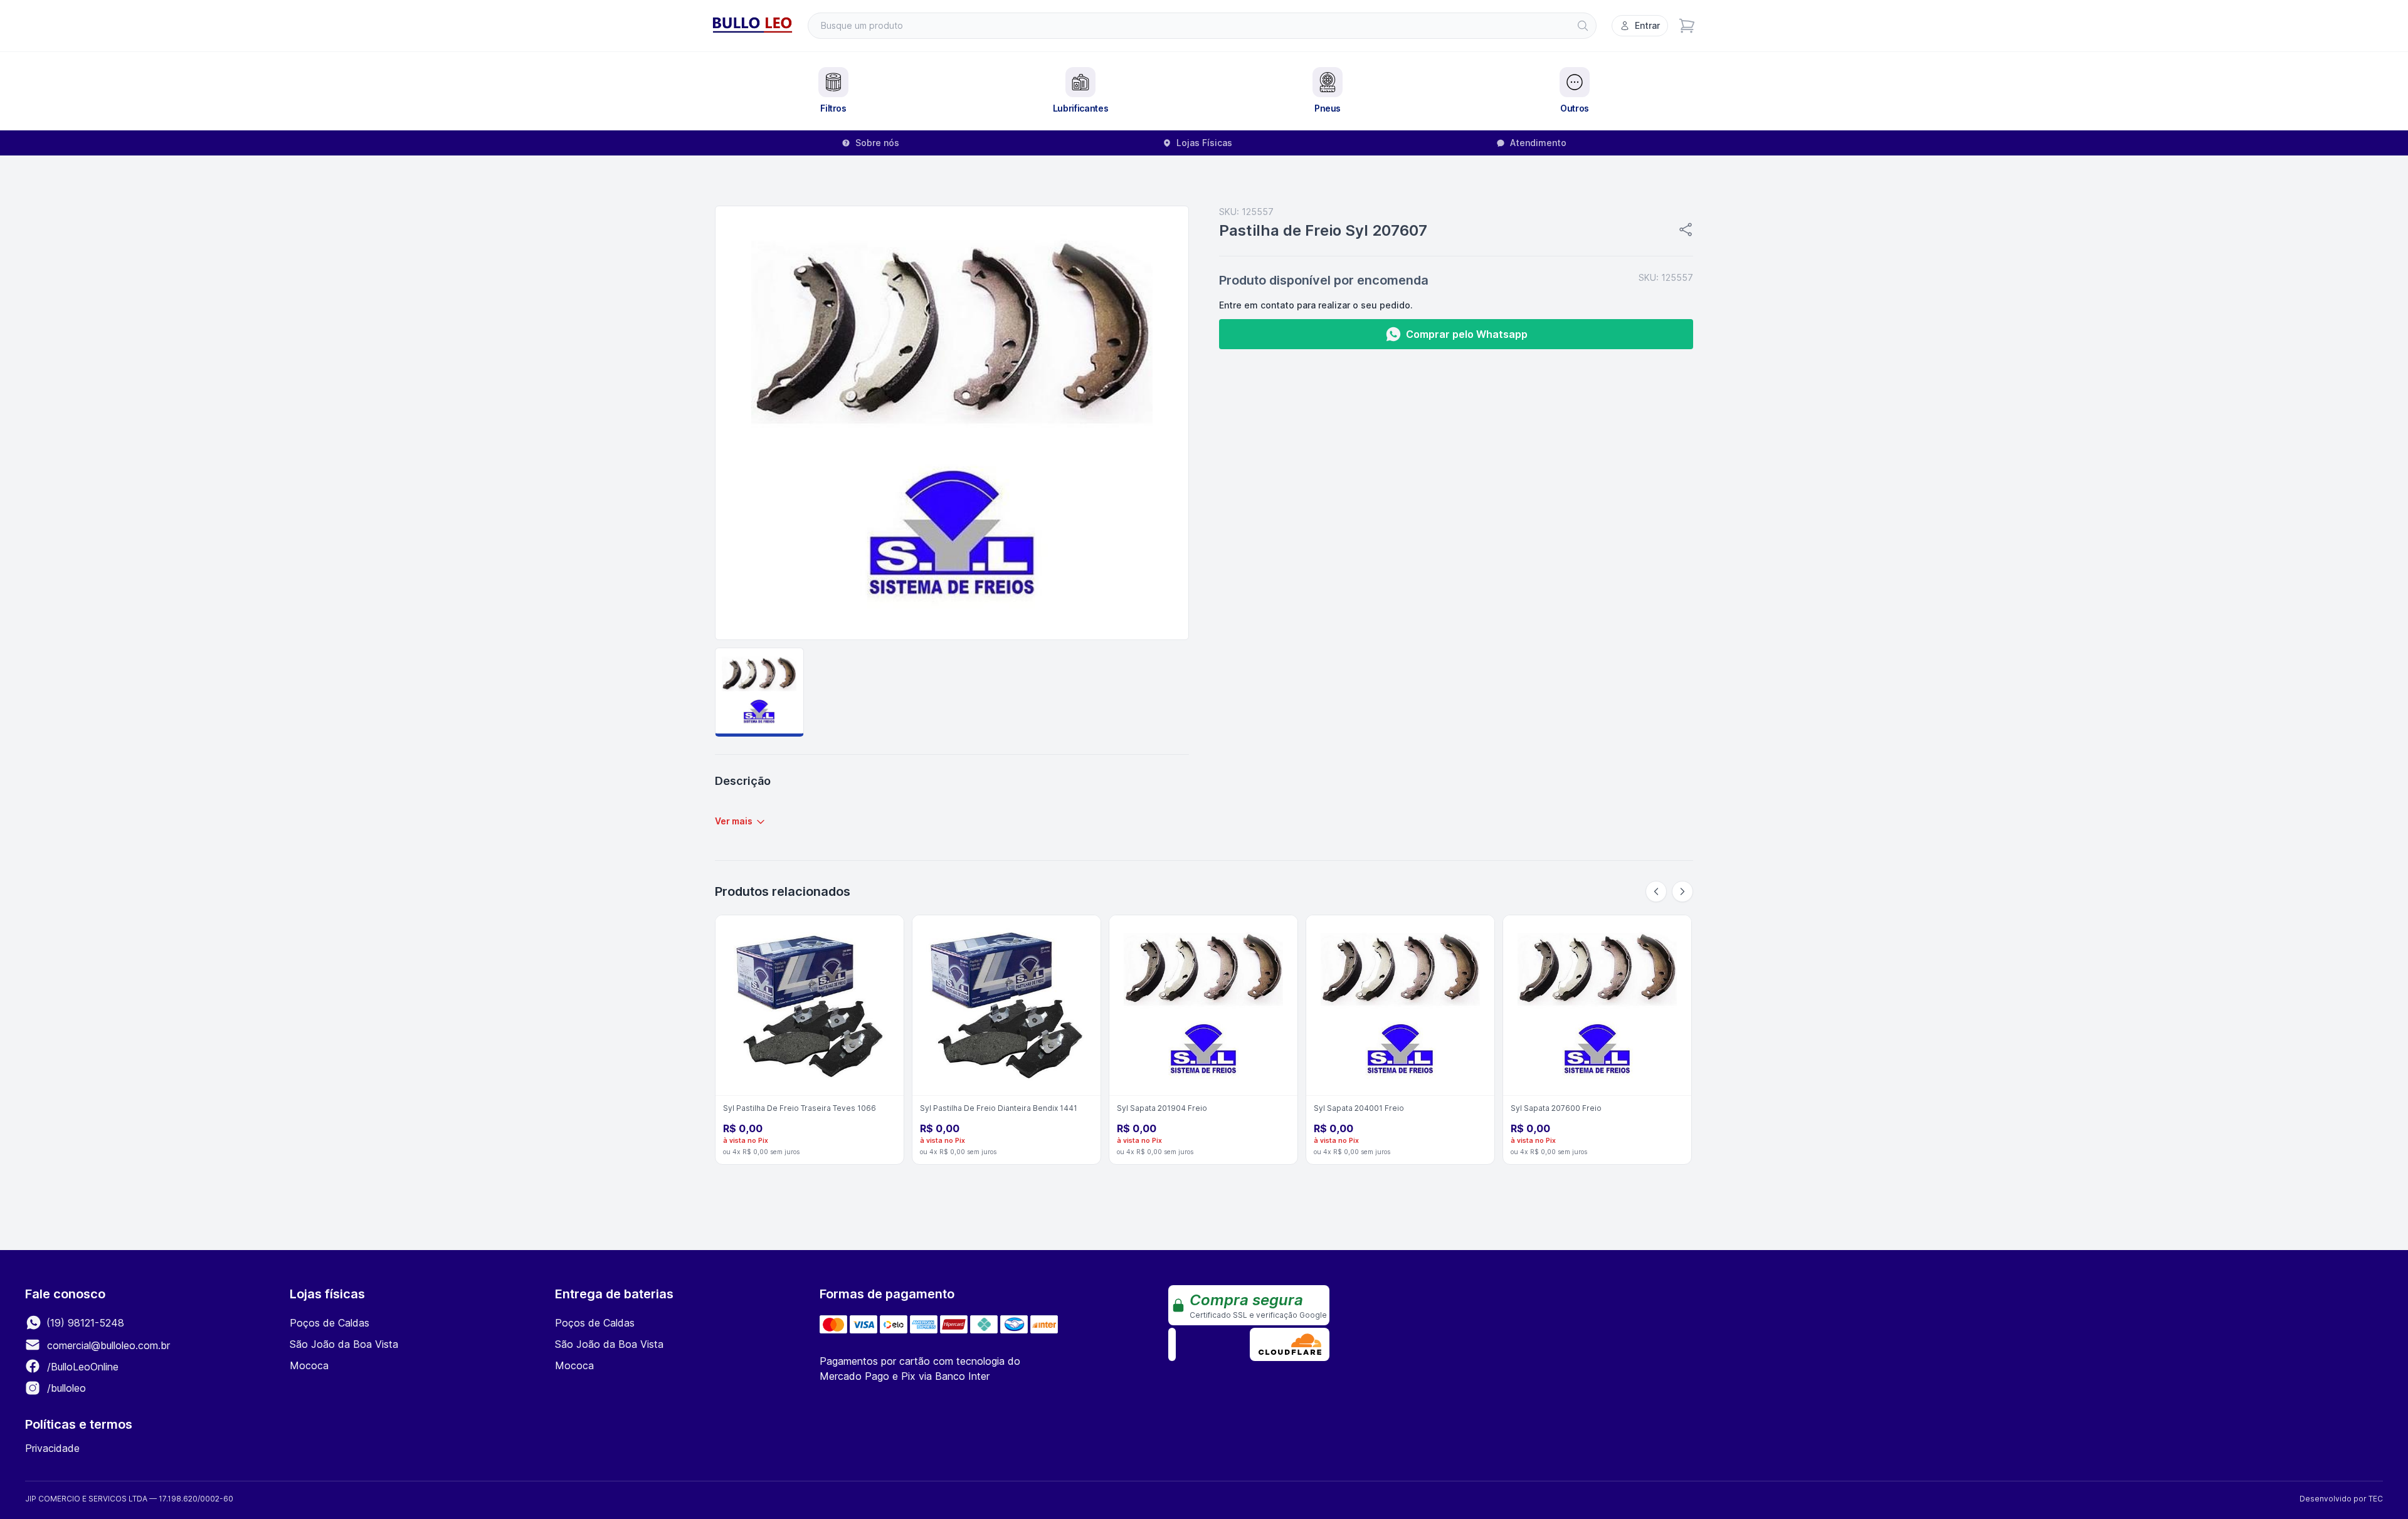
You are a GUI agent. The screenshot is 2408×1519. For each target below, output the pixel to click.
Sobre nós (877, 143)
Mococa (309, 1365)
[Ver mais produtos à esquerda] (1656, 891)
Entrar (1647, 25)
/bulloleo (65, 1388)
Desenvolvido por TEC (2341, 1499)
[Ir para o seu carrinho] (1687, 26)
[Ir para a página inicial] (752, 26)
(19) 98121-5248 (84, 1323)
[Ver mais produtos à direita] (1682, 891)
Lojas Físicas (1204, 143)
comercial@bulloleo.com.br (108, 1345)
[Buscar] (1583, 26)
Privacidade (52, 1448)
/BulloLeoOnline (81, 1367)
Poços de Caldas (330, 1323)
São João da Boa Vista (344, 1344)
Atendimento (1538, 143)
